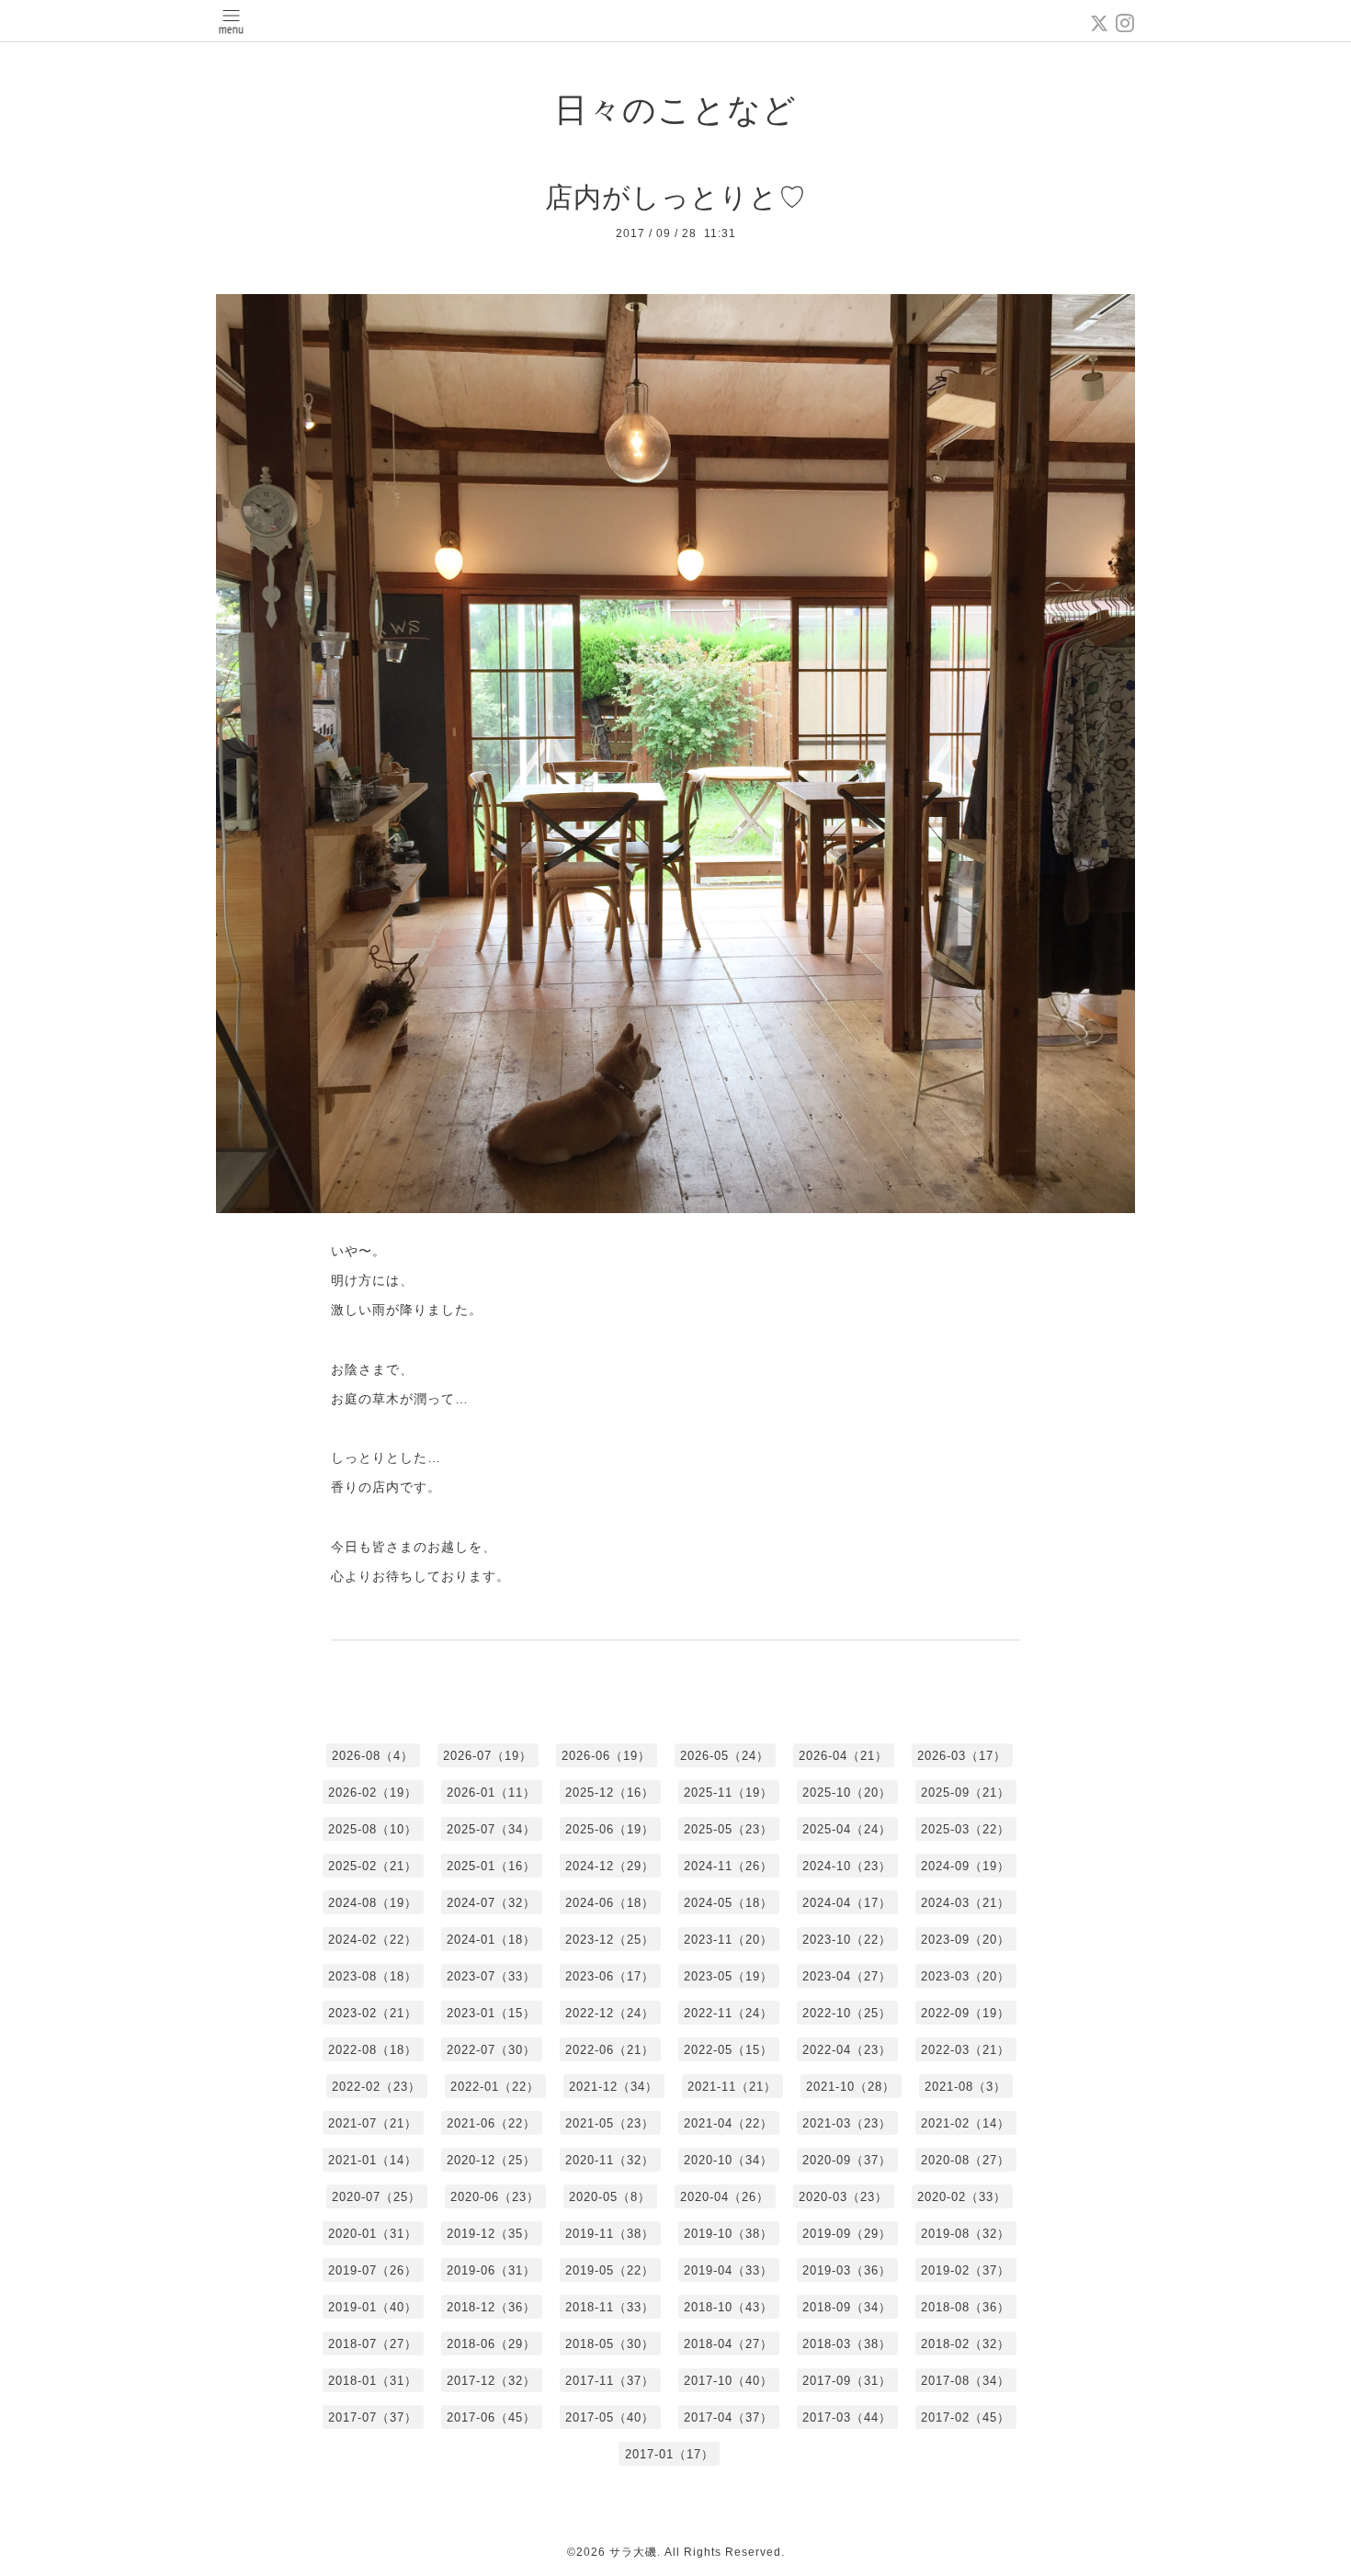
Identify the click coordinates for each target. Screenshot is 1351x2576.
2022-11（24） (728, 2013)
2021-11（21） (732, 2087)
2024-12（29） (610, 1866)
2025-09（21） (965, 1793)
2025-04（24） (847, 1829)
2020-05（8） (610, 2197)
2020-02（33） (962, 2197)
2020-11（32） (610, 2160)
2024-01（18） (491, 1940)
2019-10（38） (728, 2234)
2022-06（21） (610, 2050)
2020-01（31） (373, 2234)
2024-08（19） (373, 1903)
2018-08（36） (965, 2307)
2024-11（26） (728, 1866)
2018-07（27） (373, 2344)
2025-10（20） (847, 1793)
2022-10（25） (847, 2013)
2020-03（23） (843, 2197)
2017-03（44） (847, 2417)
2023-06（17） (610, 1976)
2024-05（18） (728, 1903)
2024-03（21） (965, 1903)
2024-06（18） (610, 1903)
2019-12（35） (491, 2234)
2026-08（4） (373, 1756)
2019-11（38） (610, 2234)
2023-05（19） (728, 1976)
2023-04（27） (847, 1976)
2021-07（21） (373, 2123)
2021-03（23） (847, 2123)
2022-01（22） (495, 2087)
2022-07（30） (491, 2050)
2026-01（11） (491, 1793)
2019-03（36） (847, 2270)
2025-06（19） (610, 1829)
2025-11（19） (728, 1793)
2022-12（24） (610, 2013)
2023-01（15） (491, 2013)
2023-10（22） (847, 1940)
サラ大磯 (633, 2552)
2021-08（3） (965, 2087)
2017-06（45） (491, 2417)
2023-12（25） (610, 1940)
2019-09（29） (847, 2234)
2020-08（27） (965, 2160)
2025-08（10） (373, 1829)
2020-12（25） (491, 2160)
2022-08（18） (373, 2050)
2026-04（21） (843, 1756)
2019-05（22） (610, 2270)
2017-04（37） (728, 2417)
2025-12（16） (610, 1793)
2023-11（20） (728, 1940)
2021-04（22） (728, 2123)
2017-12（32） (491, 2381)
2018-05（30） (610, 2344)
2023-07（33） (491, 1976)
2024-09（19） (965, 1866)
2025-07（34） (491, 1829)
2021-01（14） (373, 2160)
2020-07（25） (376, 2197)
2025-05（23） (728, 1829)
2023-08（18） (373, 1976)
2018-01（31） (373, 2381)
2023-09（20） (965, 1940)
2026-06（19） (606, 1756)
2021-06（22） (491, 2123)
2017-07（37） (373, 2417)
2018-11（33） (610, 2307)
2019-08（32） (965, 2234)
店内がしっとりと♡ (676, 197)
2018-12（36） (491, 2307)
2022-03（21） (965, 2050)
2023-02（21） (373, 2013)
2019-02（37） (965, 2270)
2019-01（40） (373, 2307)
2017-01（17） (670, 2454)
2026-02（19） (373, 1793)
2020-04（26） (725, 2197)
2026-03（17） (962, 1756)
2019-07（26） (373, 2270)
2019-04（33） (728, 2270)
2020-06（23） (495, 2197)
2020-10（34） (728, 2160)
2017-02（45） (965, 2417)
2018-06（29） (491, 2344)
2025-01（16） (491, 1866)
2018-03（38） (847, 2344)
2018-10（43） (728, 2307)
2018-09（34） (847, 2307)
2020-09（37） (847, 2160)
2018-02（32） (965, 2344)
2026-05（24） (725, 1756)
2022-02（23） (376, 2087)
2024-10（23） (847, 1866)
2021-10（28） (851, 2087)
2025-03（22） (965, 1829)
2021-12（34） (613, 2087)
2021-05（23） (610, 2123)
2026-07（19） (488, 1756)
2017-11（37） (610, 2381)
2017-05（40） (610, 2417)
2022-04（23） (847, 2050)
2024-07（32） (491, 1903)
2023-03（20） (965, 1976)
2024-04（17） (847, 1903)
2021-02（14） (965, 2123)
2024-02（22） (373, 1940)
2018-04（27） (728, 2344)
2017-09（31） (847, 2381)
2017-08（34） (965, 2381)
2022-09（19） (965, 2013)
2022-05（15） (728, 2050)
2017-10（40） (728, 2381)
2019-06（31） (491, 2270)
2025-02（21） (373, 1866)
